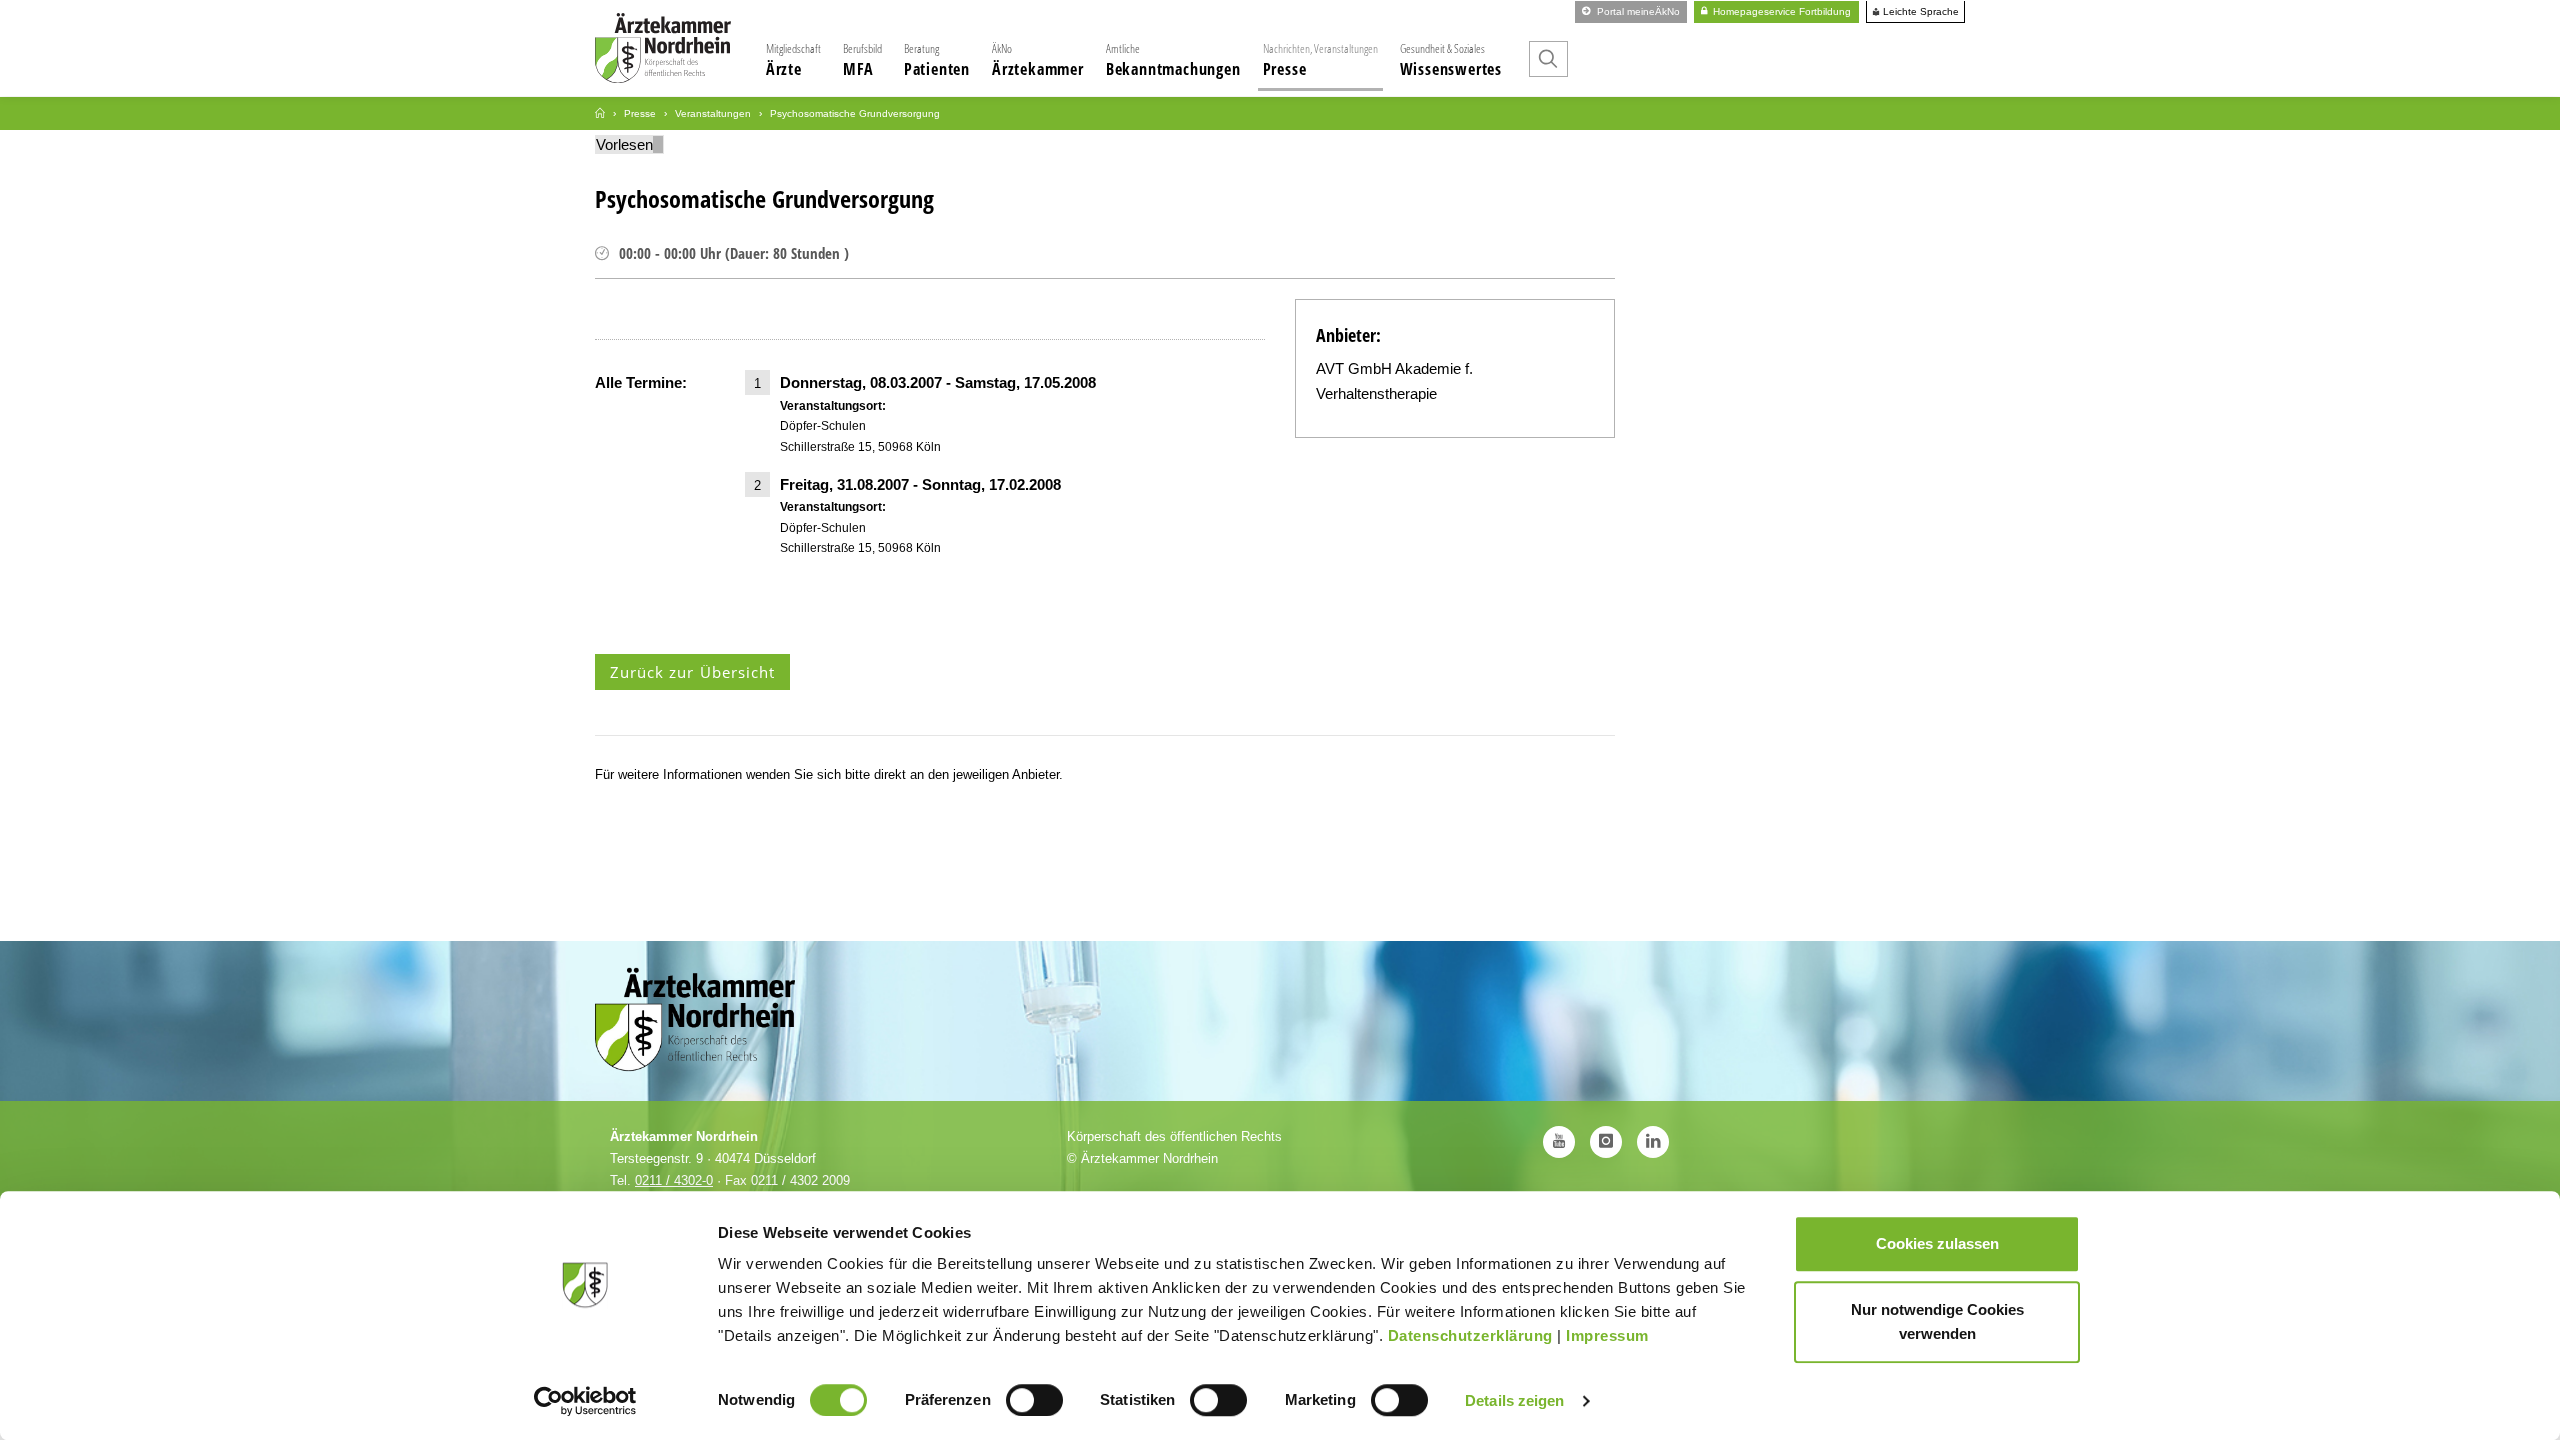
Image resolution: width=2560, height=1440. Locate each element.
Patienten (937, 60)
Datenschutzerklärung (1470, 1335)
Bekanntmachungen (1173, 60)
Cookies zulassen (1937, 1243)
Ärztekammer (1038, 60)
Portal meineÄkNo (1637, 11)
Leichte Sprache (1919, 12)
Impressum (1607, 1335)
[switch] (1034, 1400)
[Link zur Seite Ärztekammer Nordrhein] (600, 113)
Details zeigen (1514, 1400)
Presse (1320, 60)
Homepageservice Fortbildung (1780, 11)
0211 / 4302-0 (674, 1180)
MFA (862, 60)
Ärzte (793, 60)
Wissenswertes (1451, 60)
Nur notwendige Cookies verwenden (1937, 1321)
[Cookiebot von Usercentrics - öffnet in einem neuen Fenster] (585, 1401)
